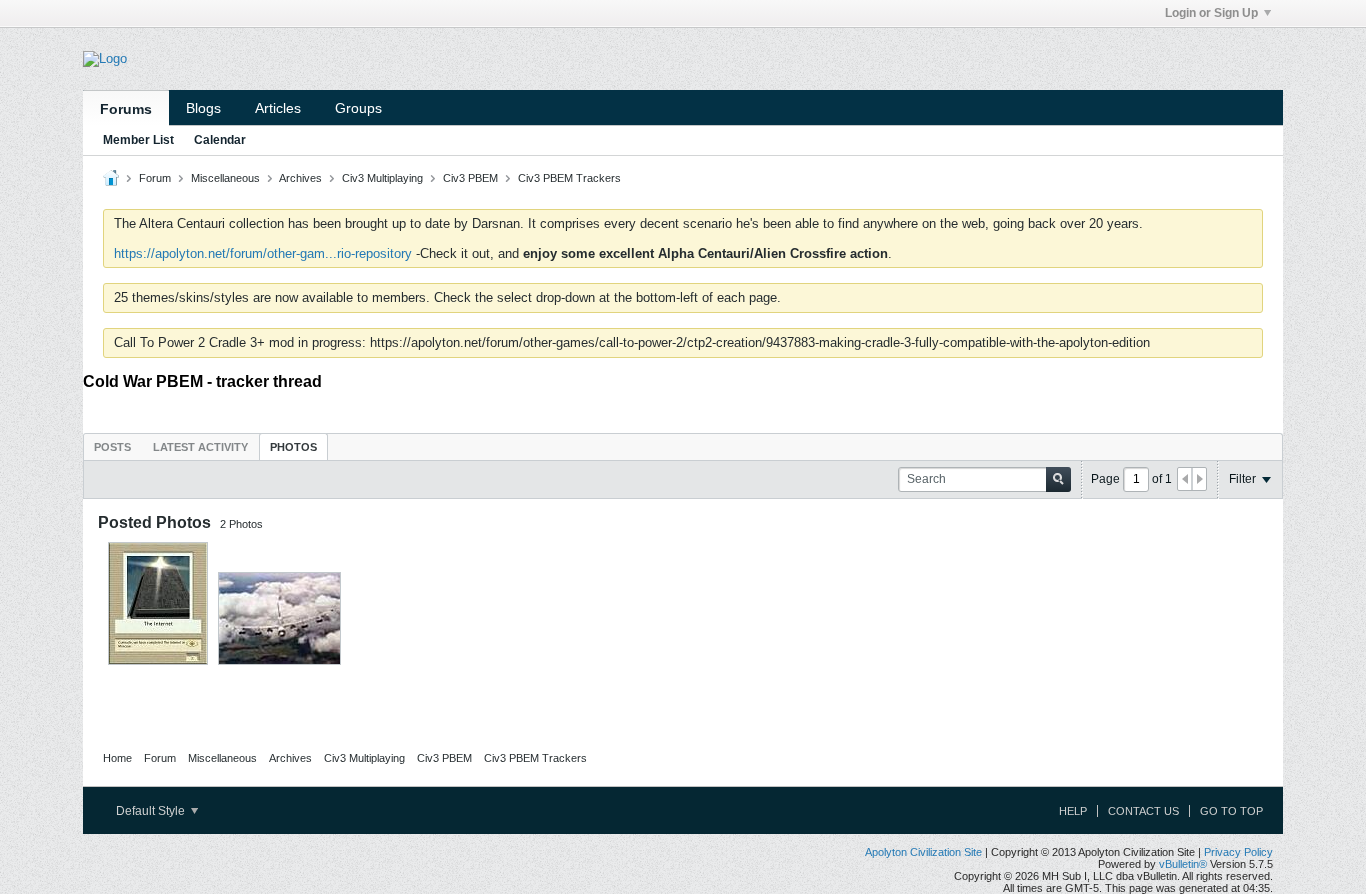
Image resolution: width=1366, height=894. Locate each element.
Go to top (1231, 811)
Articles (278, 108)
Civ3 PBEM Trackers (569, 178)
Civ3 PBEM (470, 178)
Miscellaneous (225, 178)
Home (117, 758)
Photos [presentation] (293, 447)
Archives (300, 178)
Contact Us (1143, 811)
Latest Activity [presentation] (200, 447)
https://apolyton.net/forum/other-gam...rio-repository (263, 253)
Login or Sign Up (1211, 13)
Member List (138, 140)
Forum (155, 178)
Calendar (220, 140)
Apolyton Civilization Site (923, 852)
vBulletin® (1183, 864)
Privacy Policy (1238, 852)
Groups (358, 108)
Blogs (203, 108)
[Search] (1058, 479)
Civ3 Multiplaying (382, 178)
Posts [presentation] (112, 447)
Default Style (152, 811)
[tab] (112, 446)
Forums (126, 109)
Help (1073, 811)
